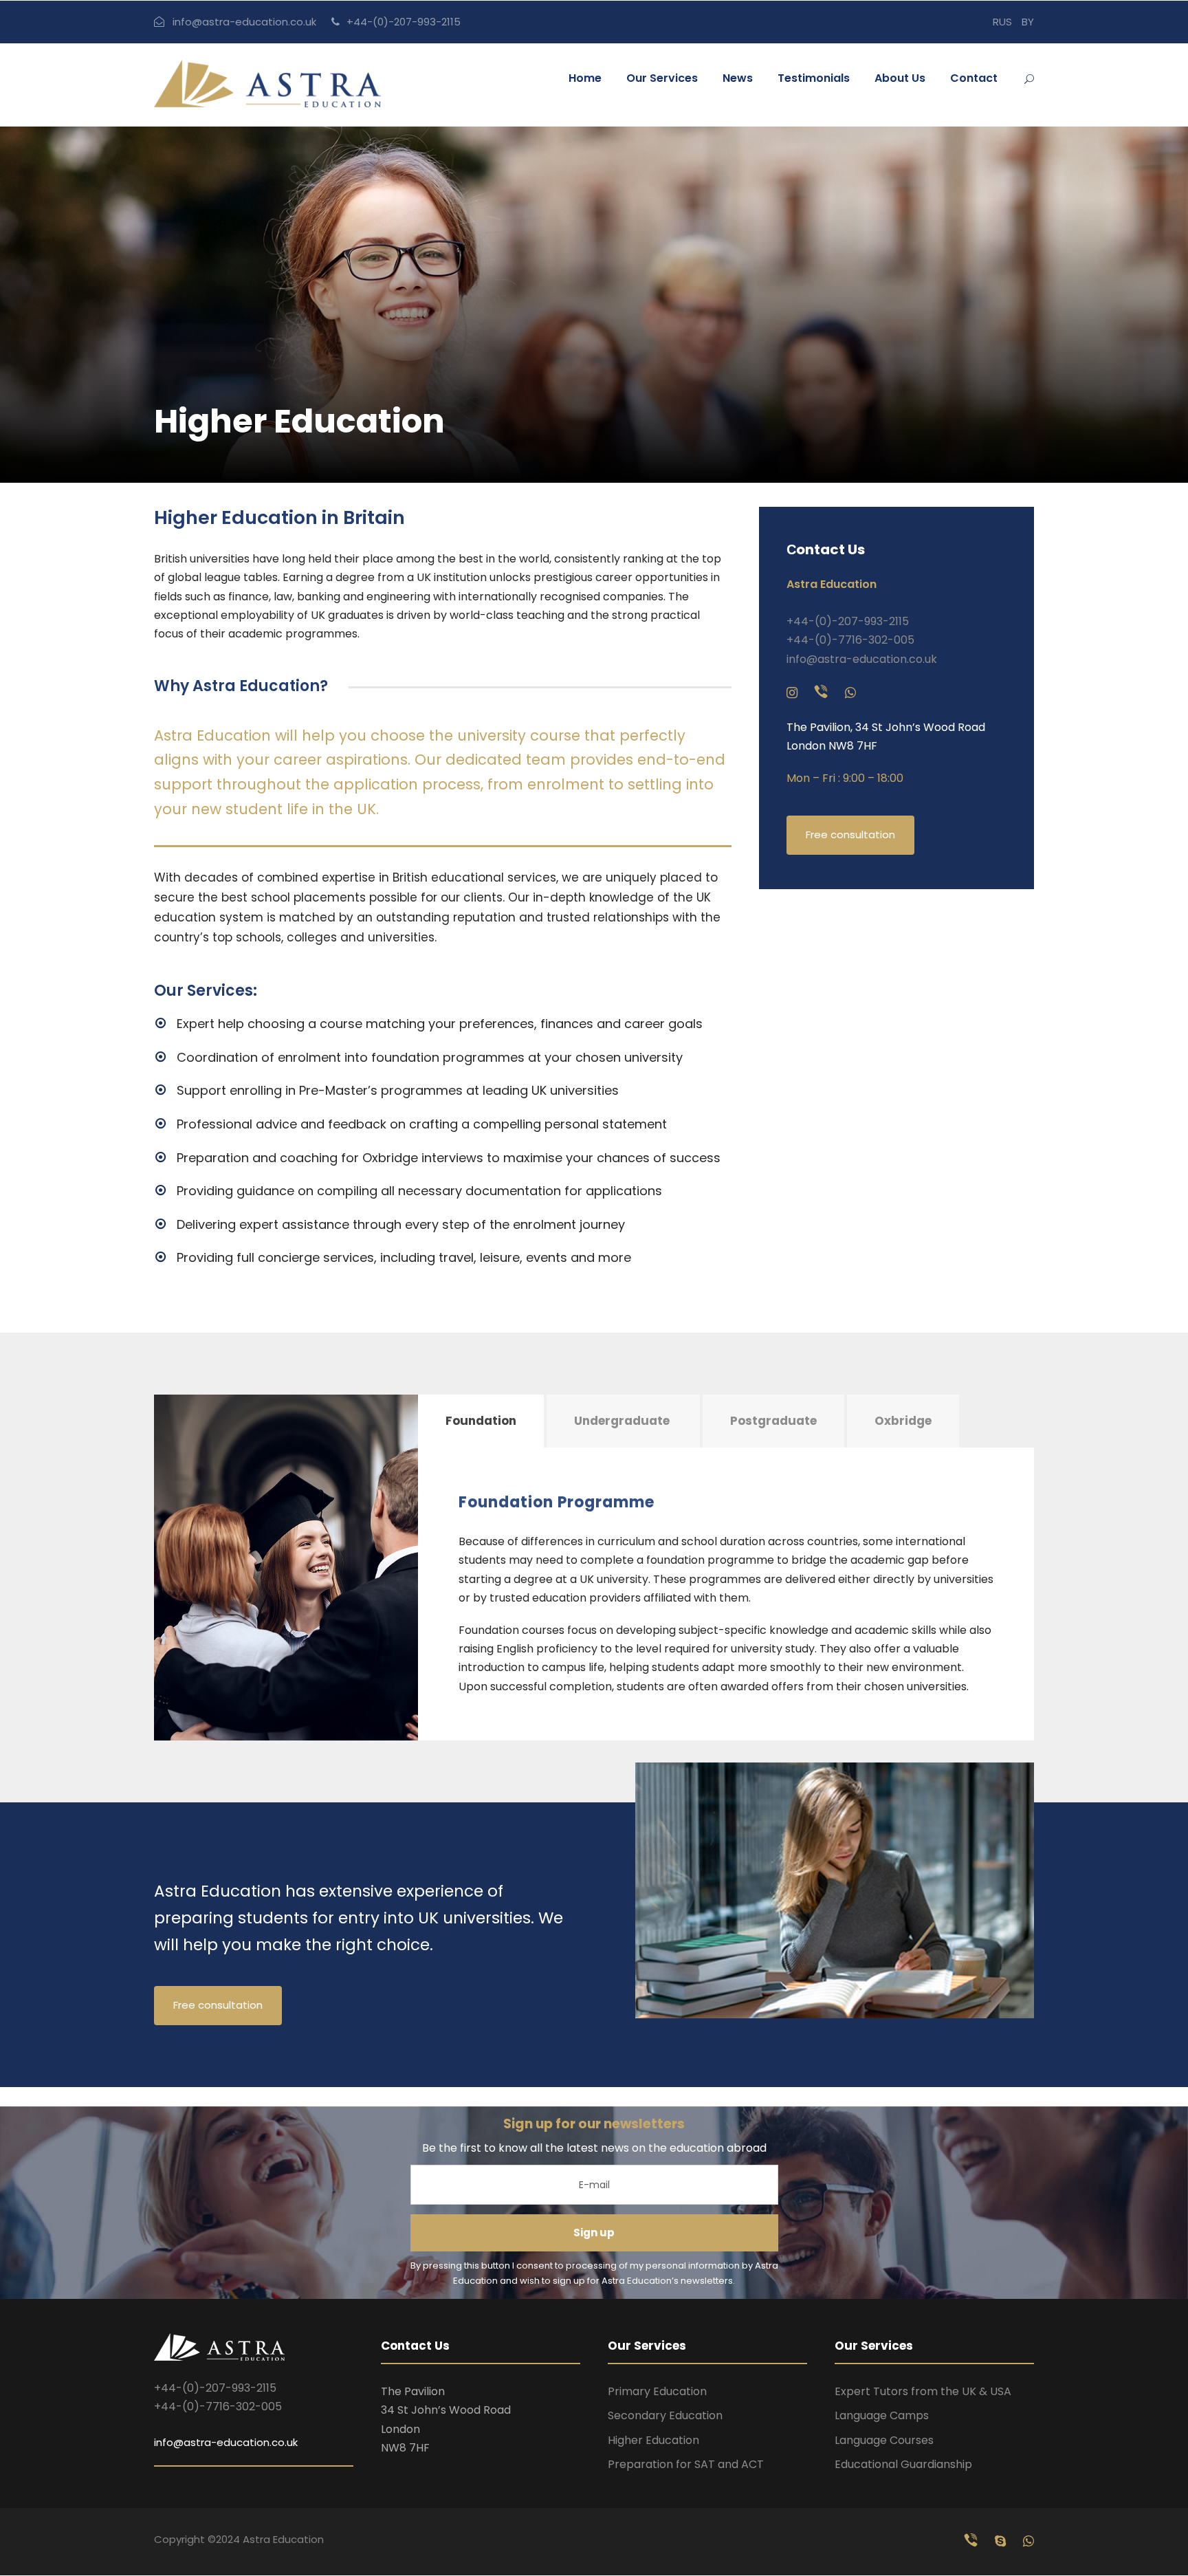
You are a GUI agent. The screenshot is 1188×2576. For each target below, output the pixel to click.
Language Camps (882, 2415)
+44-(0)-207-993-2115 (404, 22)
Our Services (662, 78)
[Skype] (1002, 2541)
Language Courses (884, 2440)
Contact (974, 78)
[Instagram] (794, 693)
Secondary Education (665, 2415)
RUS (1002, 22)
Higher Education (653, 2440)
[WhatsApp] (850, 693)
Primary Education (657, 2391)
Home (585, 78)
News (738, 78)
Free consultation (850, 834)
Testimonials (814, 78)
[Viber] (823, 693)
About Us (900, 78)
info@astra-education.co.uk (244, 22)
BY (1028, 22)
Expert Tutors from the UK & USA (923, 2391)
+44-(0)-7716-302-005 (850, 640)
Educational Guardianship (903, 2464)
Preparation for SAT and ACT (686, 2464)
